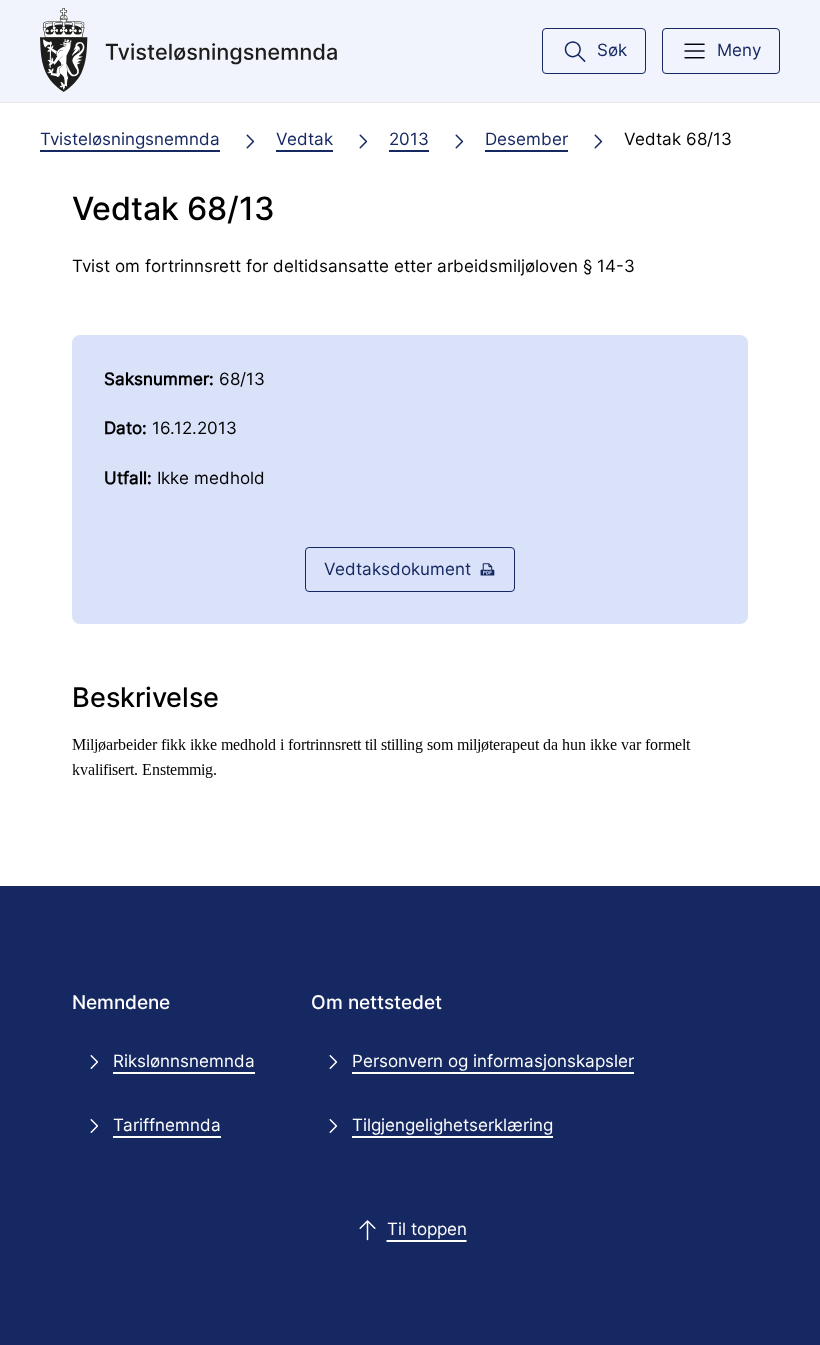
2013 (409, 139)
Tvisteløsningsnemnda (130, 139)
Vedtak (304, 139)
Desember (526, 139)
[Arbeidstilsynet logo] (189, 51)
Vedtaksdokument (397, 569)
